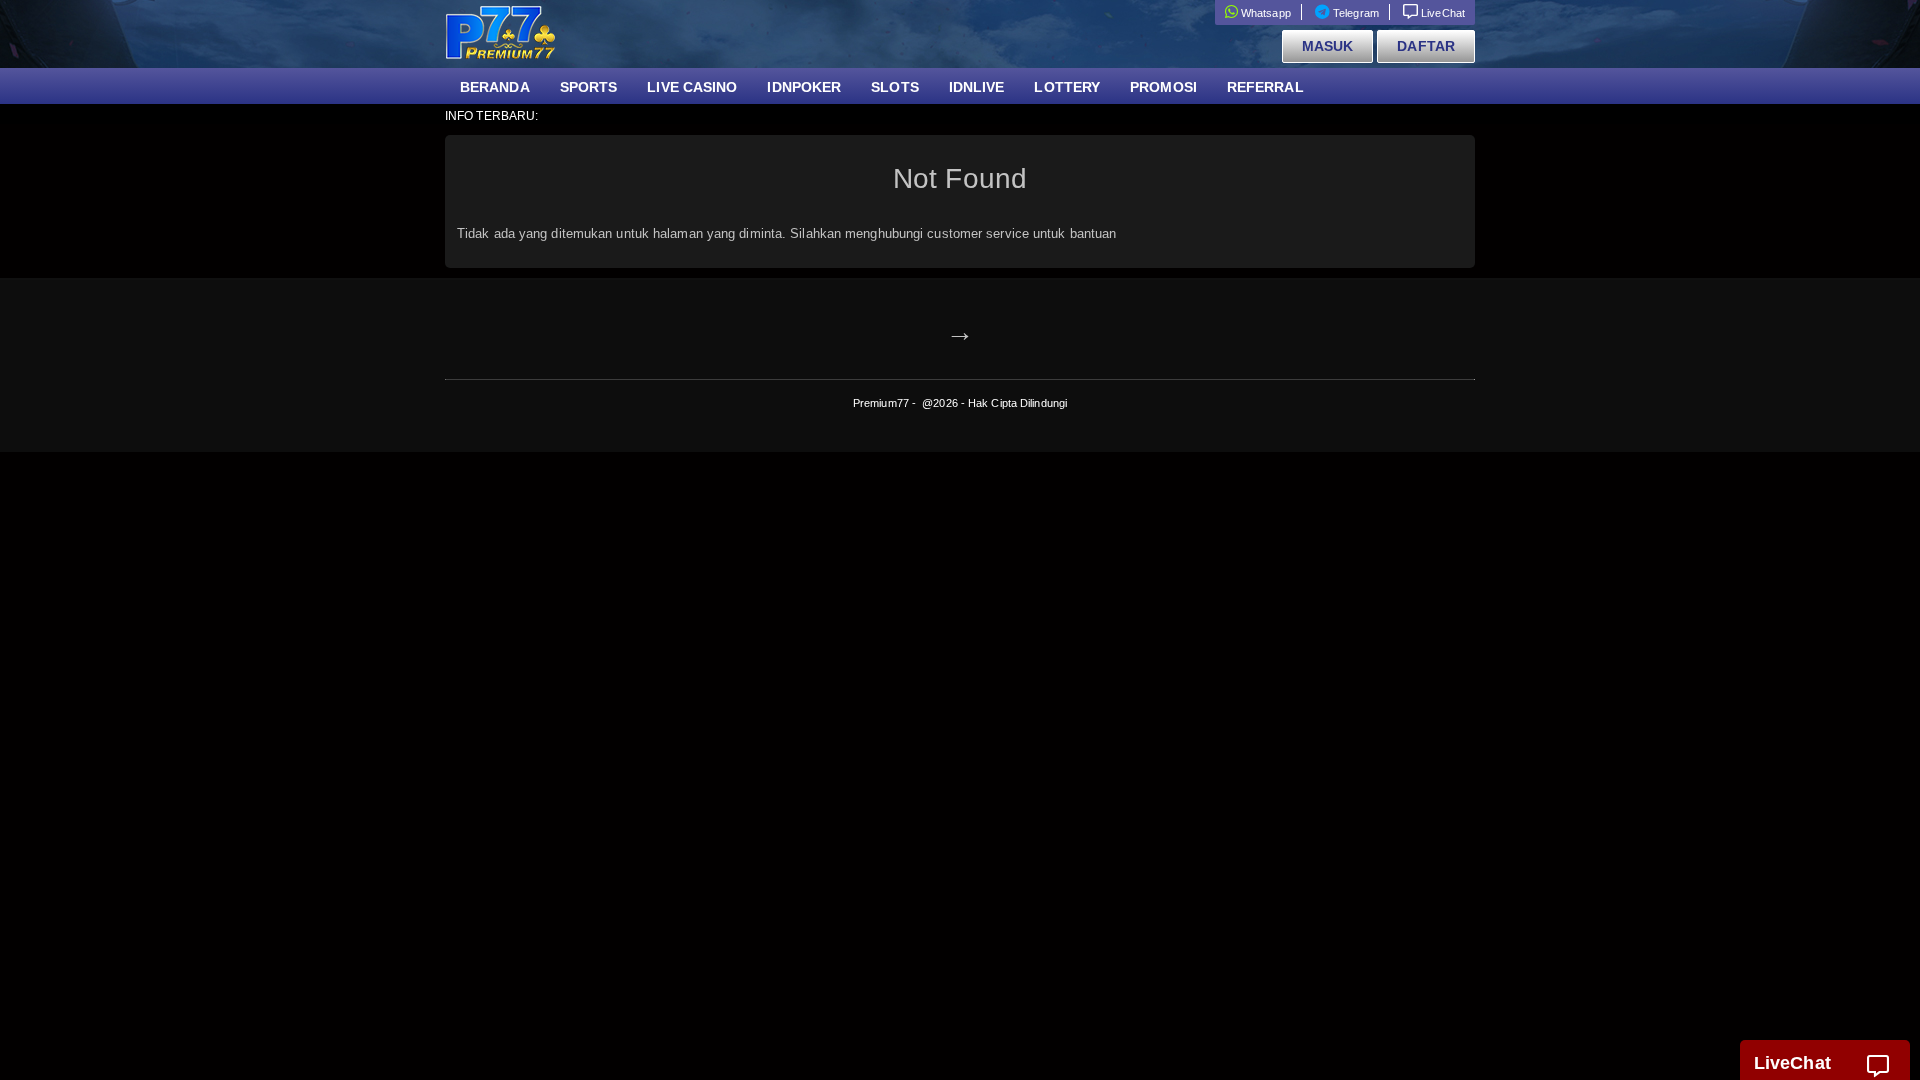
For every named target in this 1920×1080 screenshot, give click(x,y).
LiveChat (1441, 13)
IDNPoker (804, 87)
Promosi (1163, 87)
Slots (895, 87)
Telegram (1354, 13)
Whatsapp (1264, 13)
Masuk (1328, 46)
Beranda (495, 87)
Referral (1265, 87)
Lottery (1067, 87)
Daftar (1426, 46)
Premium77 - (886, 403)
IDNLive (977, 87)
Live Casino (692, 87)
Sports (589, 87)
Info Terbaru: (491, 116)
